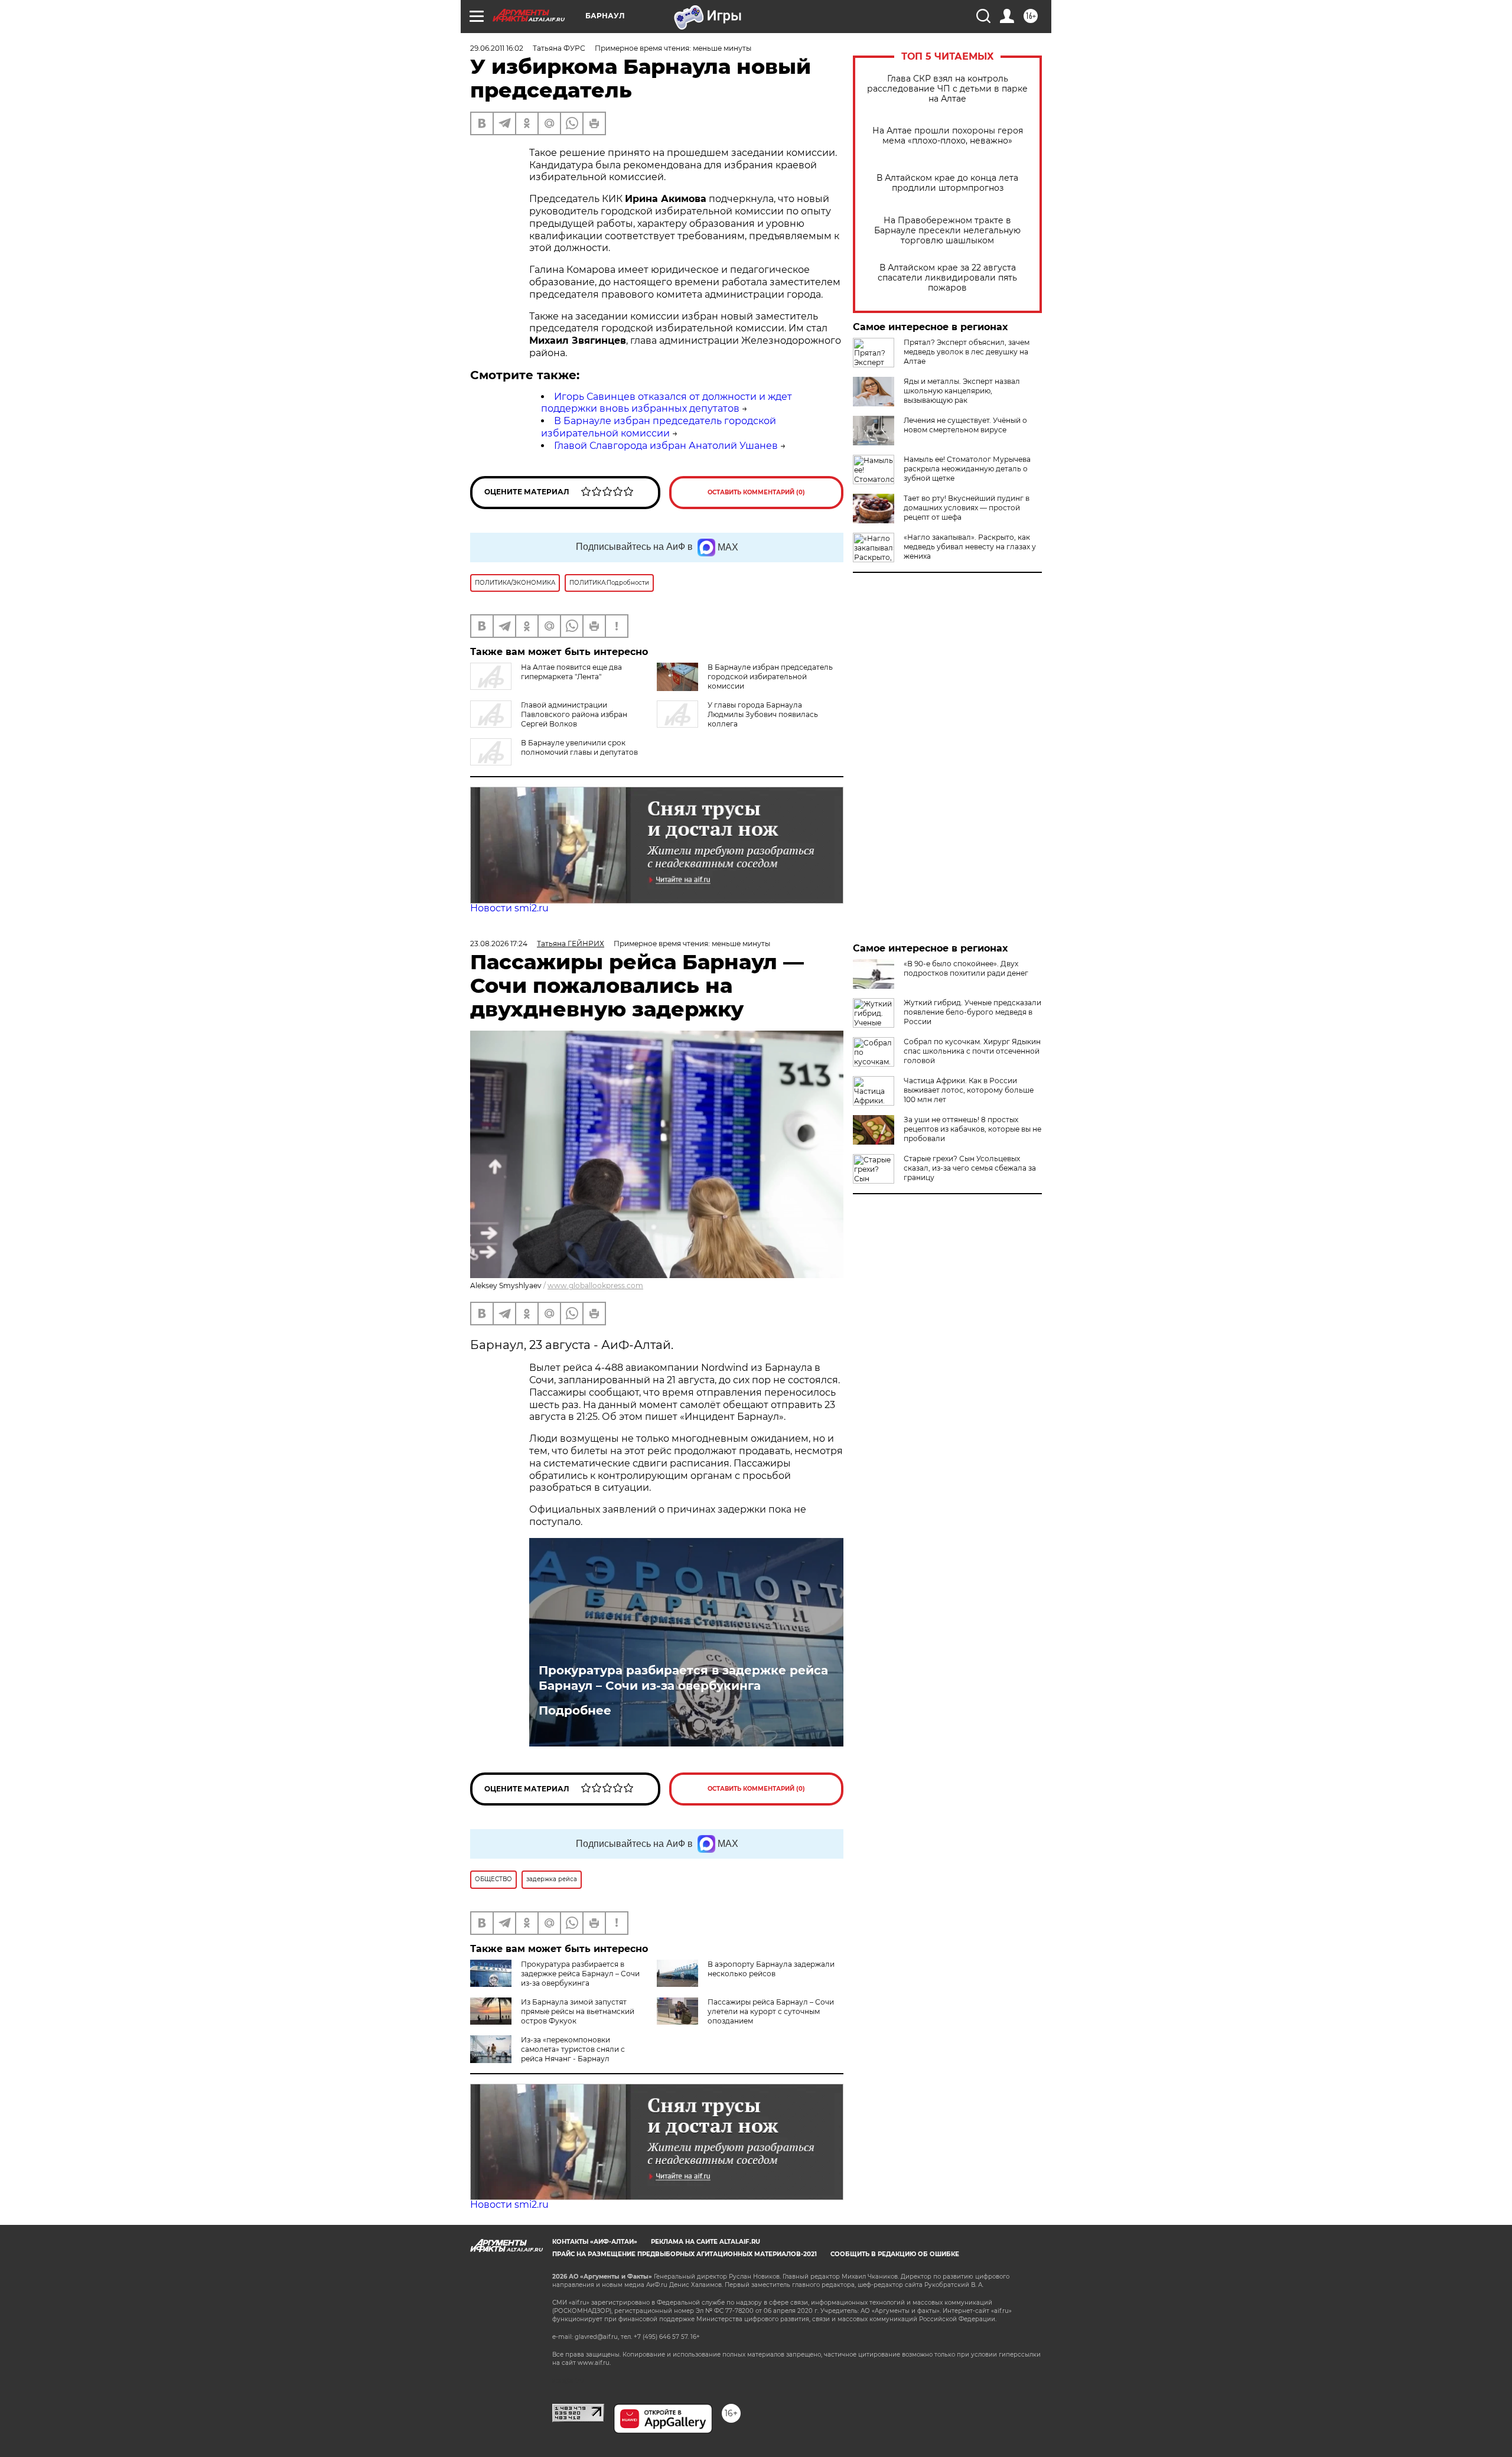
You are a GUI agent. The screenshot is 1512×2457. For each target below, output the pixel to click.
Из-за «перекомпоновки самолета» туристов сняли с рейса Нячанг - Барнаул (573, 2049)
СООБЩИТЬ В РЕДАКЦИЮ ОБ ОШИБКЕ (895, 2254)
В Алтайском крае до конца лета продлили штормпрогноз (947, 183)
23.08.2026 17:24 (499, 944)
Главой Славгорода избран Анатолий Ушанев (666, 446)
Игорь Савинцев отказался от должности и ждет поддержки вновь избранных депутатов (667, 403)
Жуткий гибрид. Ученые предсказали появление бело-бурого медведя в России (972, 1012)
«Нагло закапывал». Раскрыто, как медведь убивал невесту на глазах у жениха (970, 547)
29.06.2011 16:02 (497, 48)
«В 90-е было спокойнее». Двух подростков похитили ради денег (966, 968)
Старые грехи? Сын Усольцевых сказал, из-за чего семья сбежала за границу (970, 1168)
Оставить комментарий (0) (756, 492)
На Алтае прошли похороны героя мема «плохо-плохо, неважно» (948, 136)
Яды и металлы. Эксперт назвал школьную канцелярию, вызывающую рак (962, 391)
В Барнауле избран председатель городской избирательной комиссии (659, 427)
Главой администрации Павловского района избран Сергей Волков (574, 714)
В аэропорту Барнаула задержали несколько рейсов (771, 1969)
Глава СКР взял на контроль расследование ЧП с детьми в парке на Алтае (947, 89)
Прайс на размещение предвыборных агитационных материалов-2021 (685, 2254)
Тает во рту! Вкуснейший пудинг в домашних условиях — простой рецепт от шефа (967, 508)
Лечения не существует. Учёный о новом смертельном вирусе (965, 425)
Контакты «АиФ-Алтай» (595, 2242)
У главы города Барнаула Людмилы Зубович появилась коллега (763, 714)
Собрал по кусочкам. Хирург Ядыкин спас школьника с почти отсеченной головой (972, 1051)
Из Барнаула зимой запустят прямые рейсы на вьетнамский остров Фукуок (578, 2011)
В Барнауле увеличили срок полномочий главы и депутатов (579, 747)
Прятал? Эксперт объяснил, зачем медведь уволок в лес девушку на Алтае (967, 352)
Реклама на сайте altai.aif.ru (706, 2242)
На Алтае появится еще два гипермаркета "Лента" (571, 672)
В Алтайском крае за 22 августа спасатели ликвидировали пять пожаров (947, 278)
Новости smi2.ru (509, 908)
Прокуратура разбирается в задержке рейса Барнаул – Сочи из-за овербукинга (683, 1678)
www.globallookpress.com (595, 1285)
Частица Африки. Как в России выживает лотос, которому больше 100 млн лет (969, 1090)
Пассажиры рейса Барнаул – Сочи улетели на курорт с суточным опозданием (771, 2011)
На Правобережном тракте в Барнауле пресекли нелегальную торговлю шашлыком (947, 231)
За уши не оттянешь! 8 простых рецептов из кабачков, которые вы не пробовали (972, 1129)
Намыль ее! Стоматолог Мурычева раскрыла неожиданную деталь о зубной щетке (967, 469)
